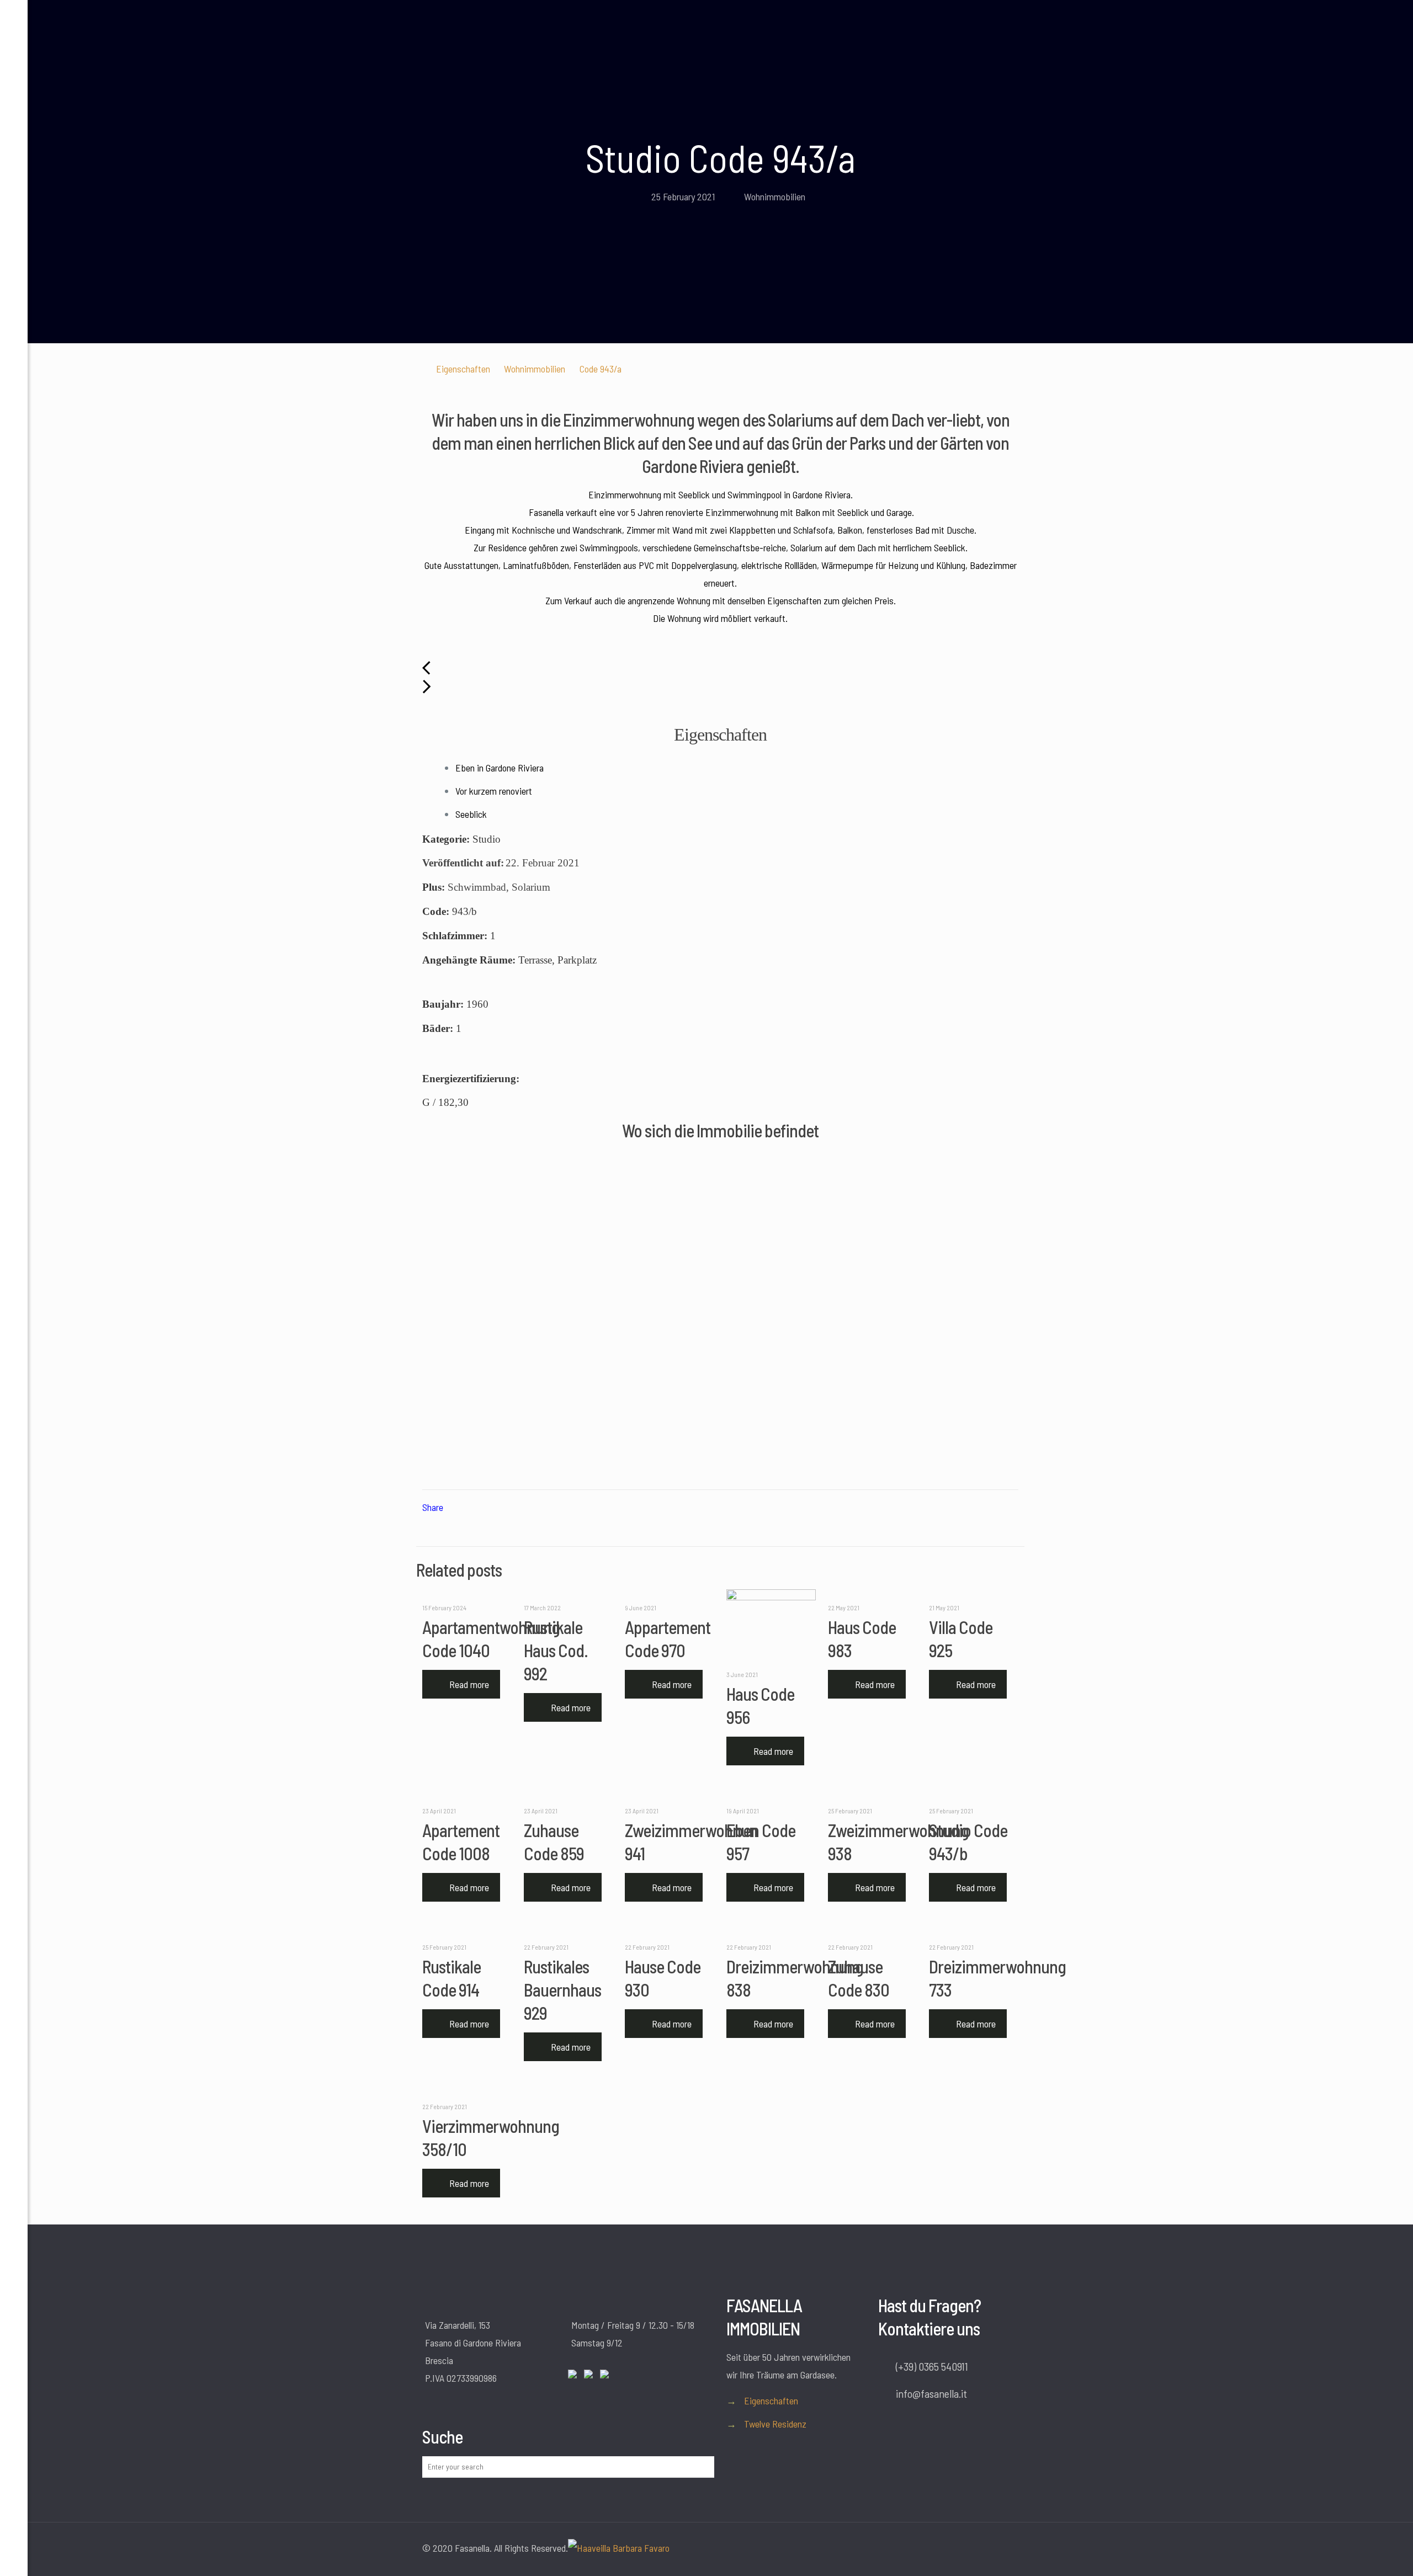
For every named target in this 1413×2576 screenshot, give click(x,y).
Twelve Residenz (775, 2424)
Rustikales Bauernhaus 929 (562, 1989)
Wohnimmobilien (775, 196)
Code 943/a (601, 369)
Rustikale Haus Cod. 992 (556, 1650)
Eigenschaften (463, 369)
